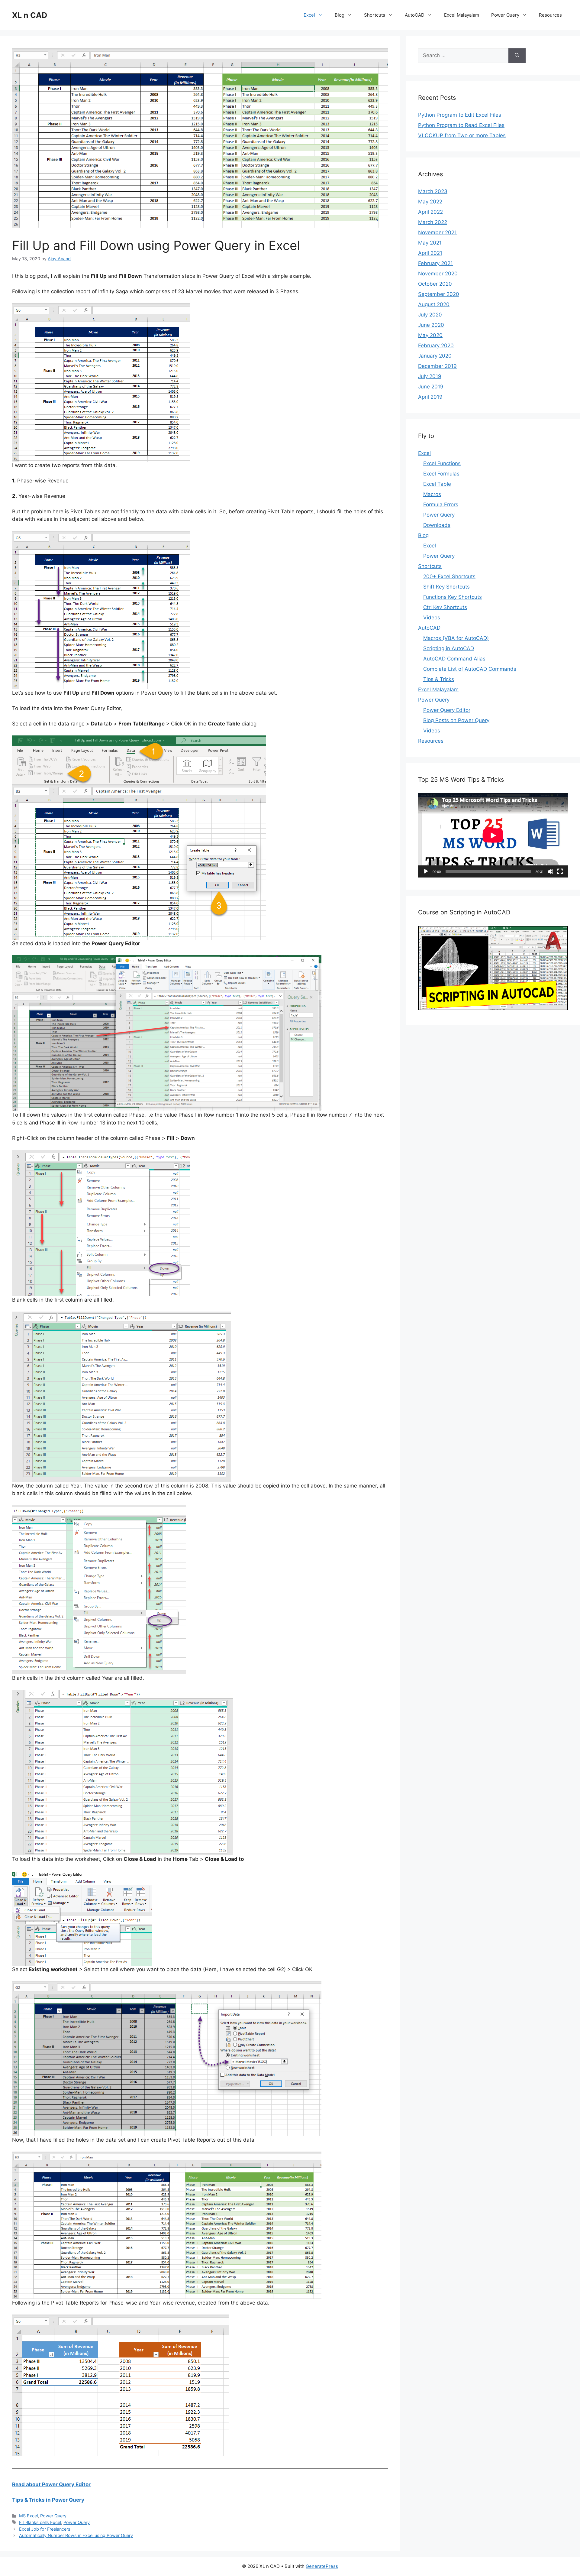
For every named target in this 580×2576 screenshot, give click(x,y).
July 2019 (430, 376)
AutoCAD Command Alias (454, 659)
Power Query (505, 15)
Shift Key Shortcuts (446, 587)
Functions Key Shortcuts (453, 597)
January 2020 (435, 356)
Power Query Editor (447, 710)
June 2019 (431, 387)
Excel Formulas (441, 474)
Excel (309, 15)
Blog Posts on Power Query (456, 720)
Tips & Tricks (439, 679)
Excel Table (437, 484)
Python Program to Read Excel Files (461, 125)
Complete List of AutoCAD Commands (470, 669)
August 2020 (434, 304)
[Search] (517, 56)
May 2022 (430, 202)
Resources (550, 15)
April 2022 (430, 212)
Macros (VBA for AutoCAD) (456, 638)
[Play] (426, 871)
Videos (432, 618)
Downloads (437, 525)
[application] (493, 835)
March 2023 (433, 191)
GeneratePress (322, 2566)
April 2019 (430, 397)
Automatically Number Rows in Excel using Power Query (76, 2535)
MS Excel (28, 2516)
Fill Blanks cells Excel (40, 2522)
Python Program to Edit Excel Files (460, 115)
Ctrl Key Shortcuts (445, 607)
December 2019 (437, 366)
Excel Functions (442, 463)
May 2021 (430, 243)
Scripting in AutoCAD (449, 648)
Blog (340, 15)
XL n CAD (30, 15)
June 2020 (431, 325)
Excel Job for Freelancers (45, 2529)
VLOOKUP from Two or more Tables (462, 135)
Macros (432, 494)
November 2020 (438, 274)
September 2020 (439, 294)
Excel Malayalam (462, 15)
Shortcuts (375, 15)
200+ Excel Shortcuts (449, 576)
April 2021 (430, 253)
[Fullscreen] (560, 871)
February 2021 (435, 263)
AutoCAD (415, 15)
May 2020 (430, 335)
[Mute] (550, 871)
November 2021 (437, 232)
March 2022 (433, 222)
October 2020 (435, 284)
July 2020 (430, 315)
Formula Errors (441, 504)
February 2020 (436, 346)
